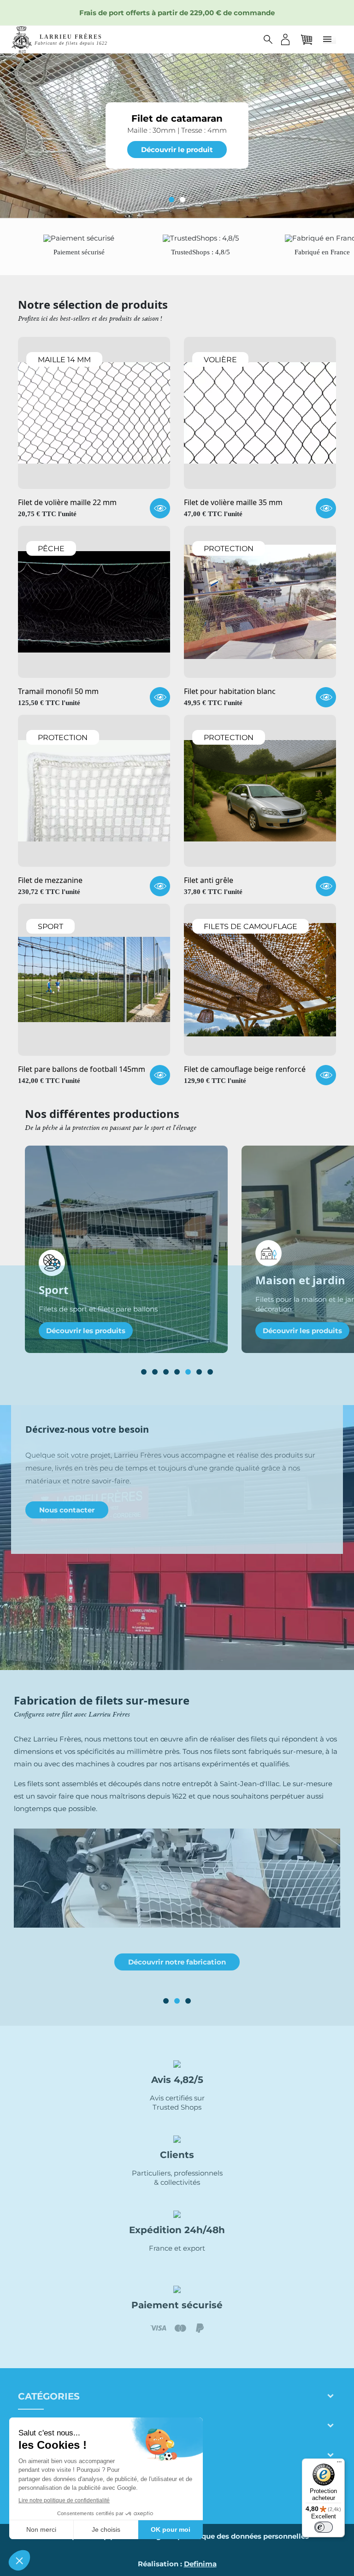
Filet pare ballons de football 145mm (82, 1070)
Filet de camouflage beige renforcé (245, 1070)
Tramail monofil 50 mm (58, 692)
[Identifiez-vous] (285, 39)
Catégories (49, 2396)
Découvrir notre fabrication (177, 1962)
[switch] (324, 2527)
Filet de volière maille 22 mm (67, 503)
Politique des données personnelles (245, 2536)
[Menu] (339, 2464)
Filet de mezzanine (50, 881)
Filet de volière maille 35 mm (233, 503)
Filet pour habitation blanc (230, 692)
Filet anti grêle (209, 881)
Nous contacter (67, 1510)
